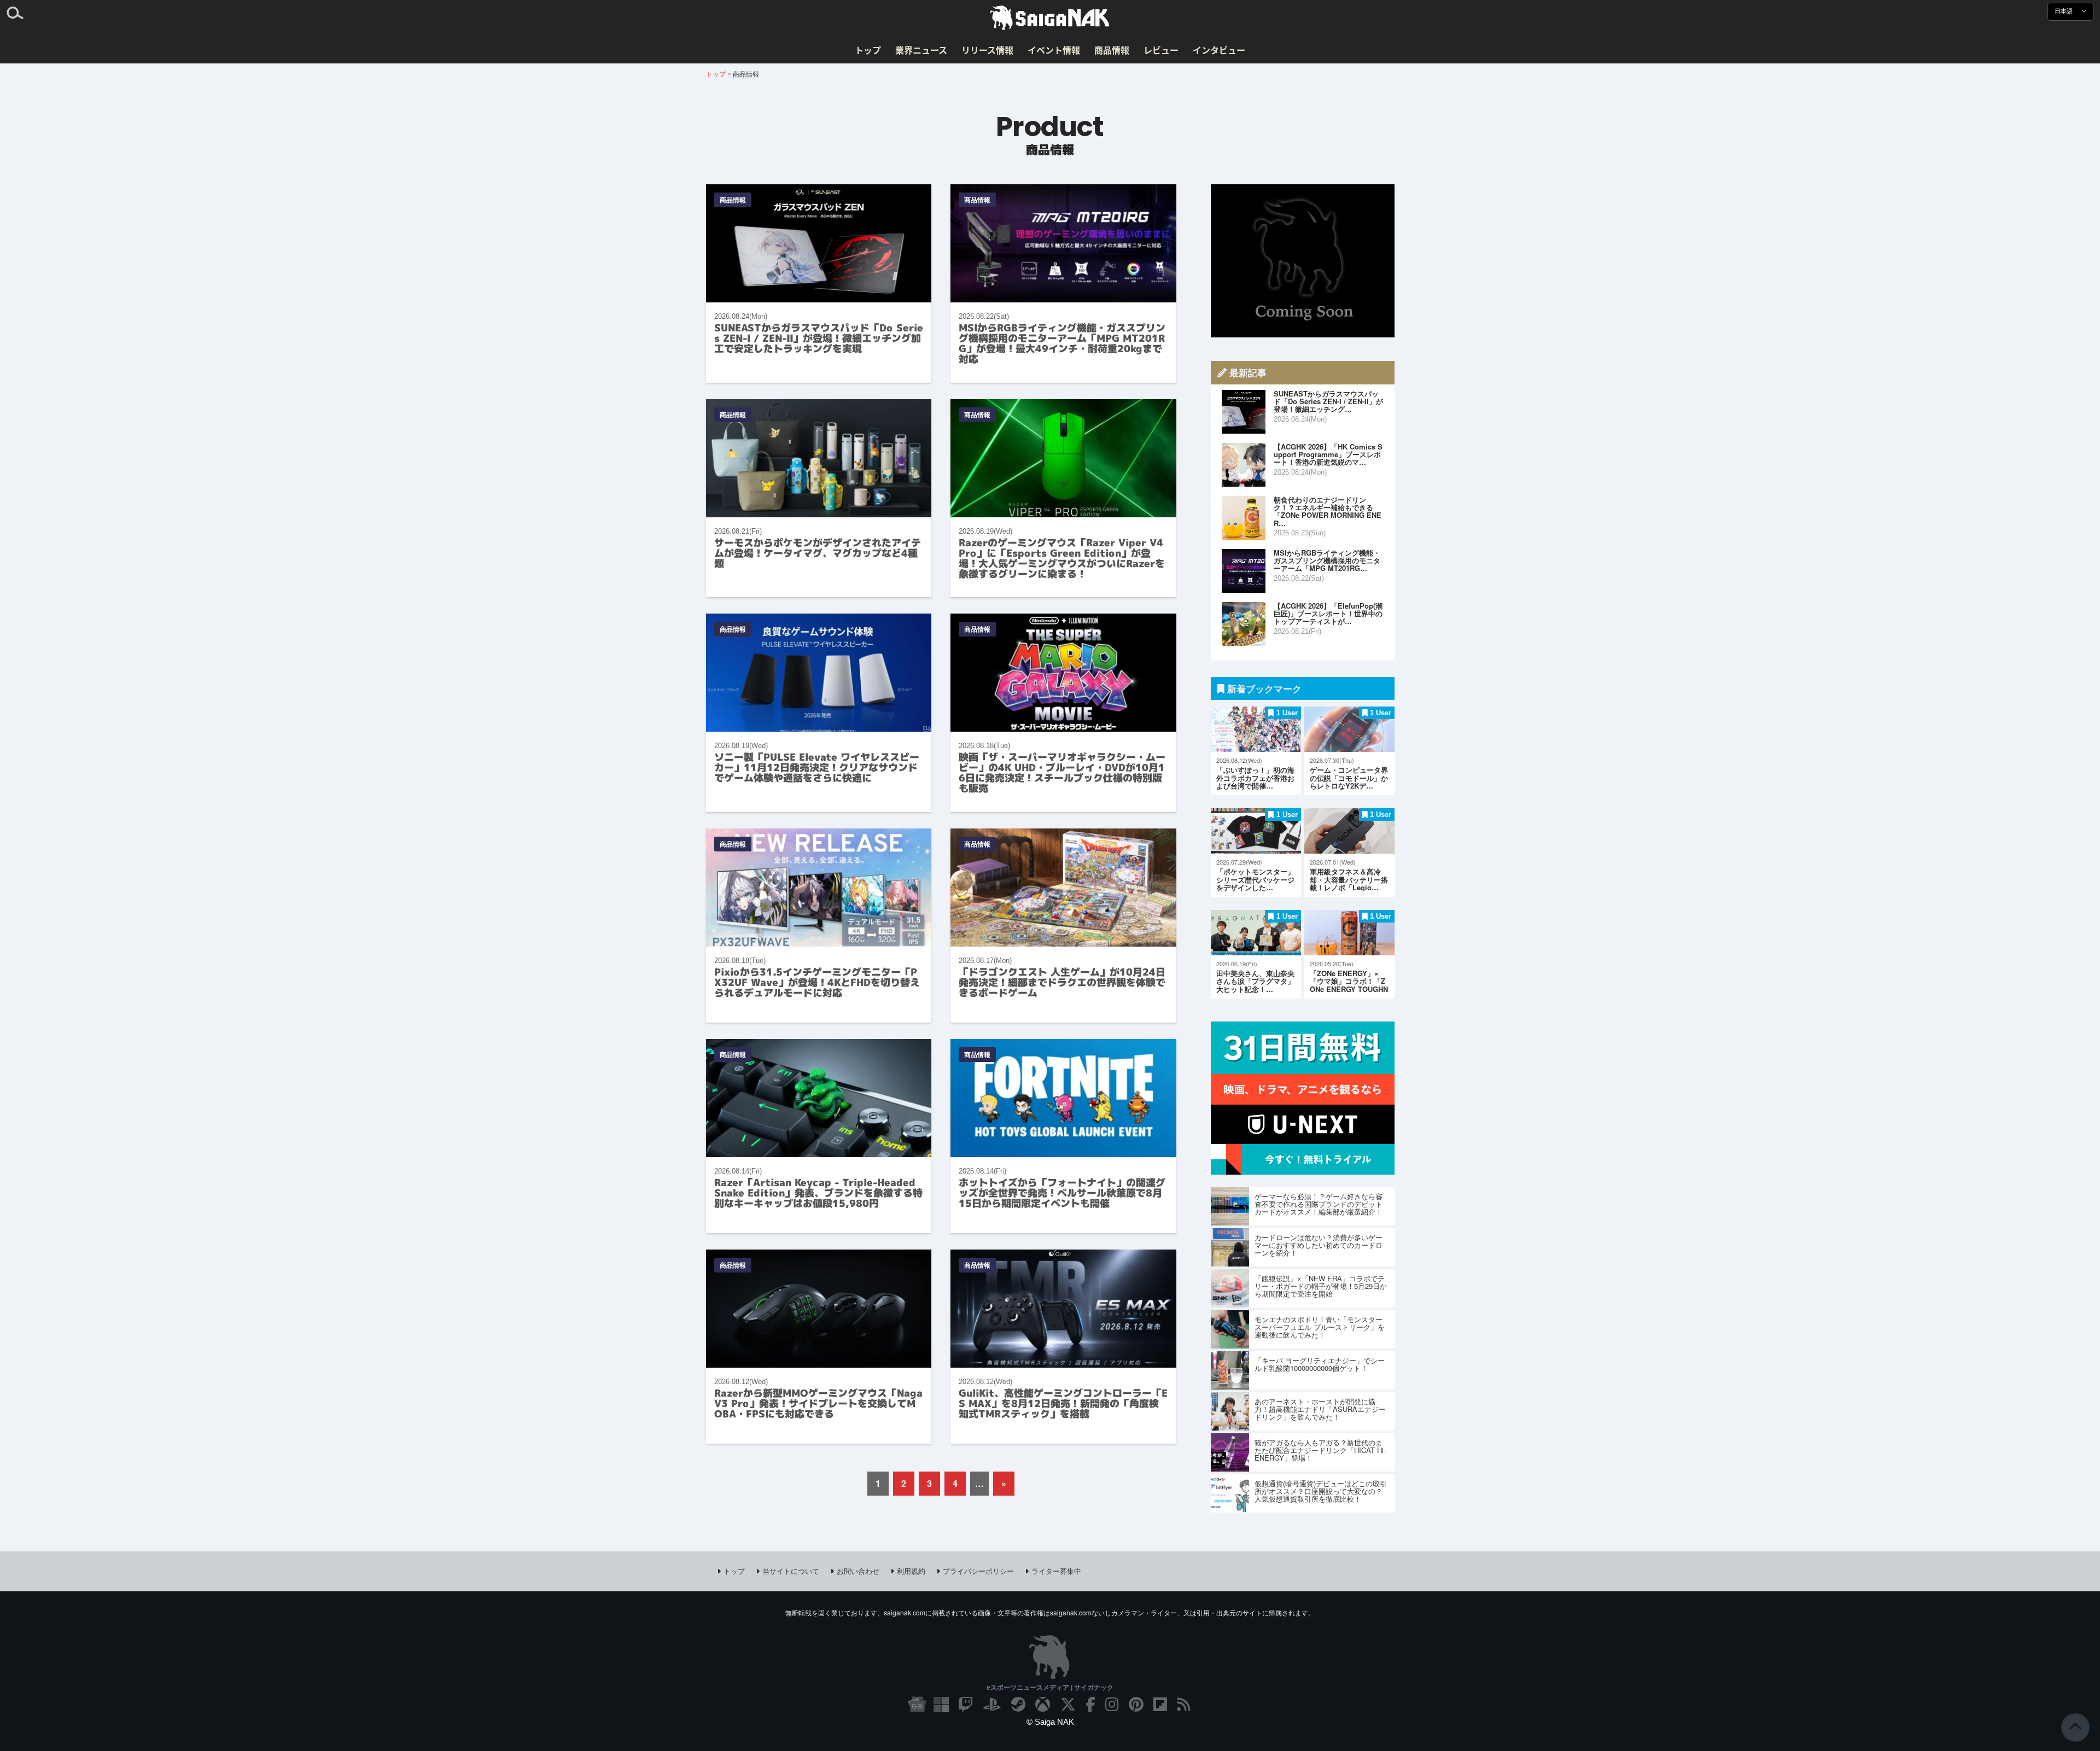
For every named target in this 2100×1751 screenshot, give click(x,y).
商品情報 (1112, 50)
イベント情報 (1054, 50)
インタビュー (1219, 50)
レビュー (1161, 50)
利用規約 (911, 1571)
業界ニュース (921, 50)
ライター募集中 (1056, 1571)
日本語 (2064, 11)
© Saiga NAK (1050, 1722)
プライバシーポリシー (978, 1571)
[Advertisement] (1303, 261)
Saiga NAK (1050, 18)
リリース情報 (987, 50)
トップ (868, 50)
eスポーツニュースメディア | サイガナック (1050, 1687)
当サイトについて (791, 1571)
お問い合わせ (858, 1571)
